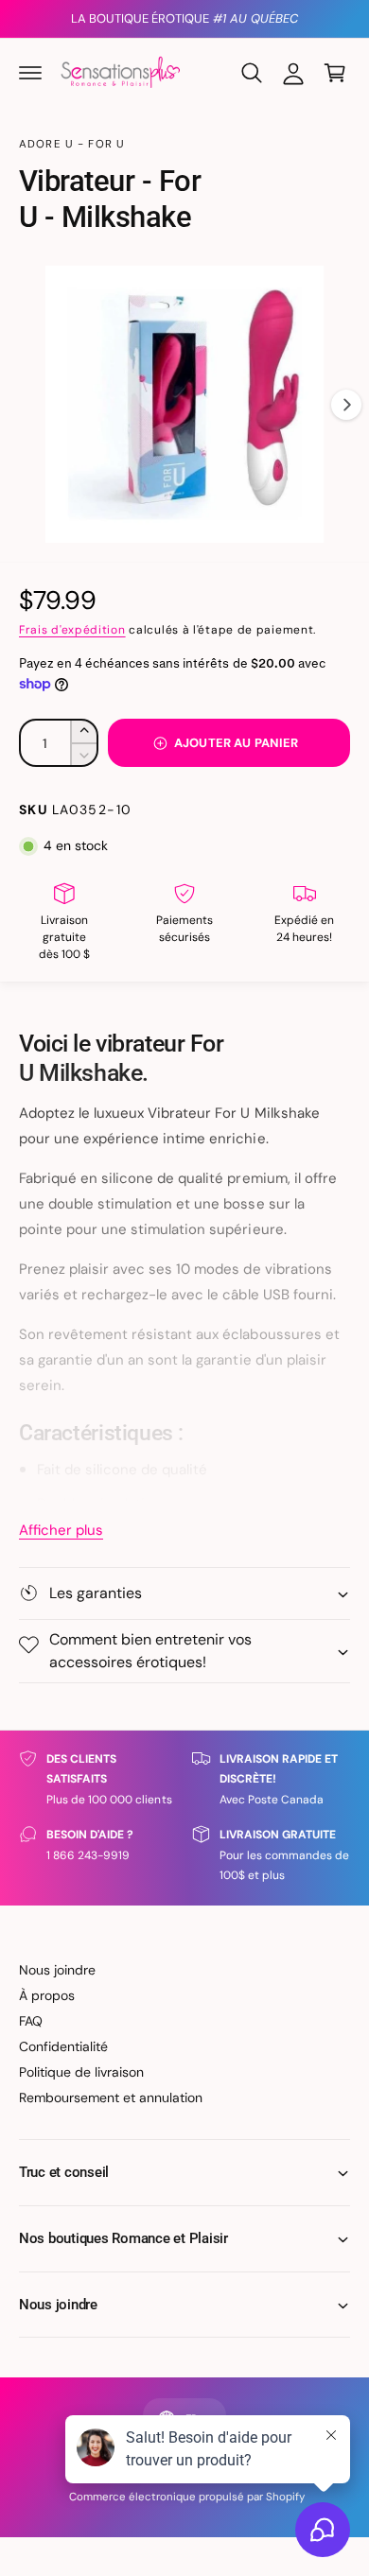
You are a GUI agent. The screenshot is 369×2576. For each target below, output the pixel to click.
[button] (30, 73)
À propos (47, 1995)
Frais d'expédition (72, 630)
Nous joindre (57, 1970)
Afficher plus (61, 1530)
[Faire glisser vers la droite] (346, 405)
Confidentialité (63, 2046)
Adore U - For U (72, 144)
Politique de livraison (81, 2072)
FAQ (31, 2021)
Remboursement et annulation (111, 2097)
